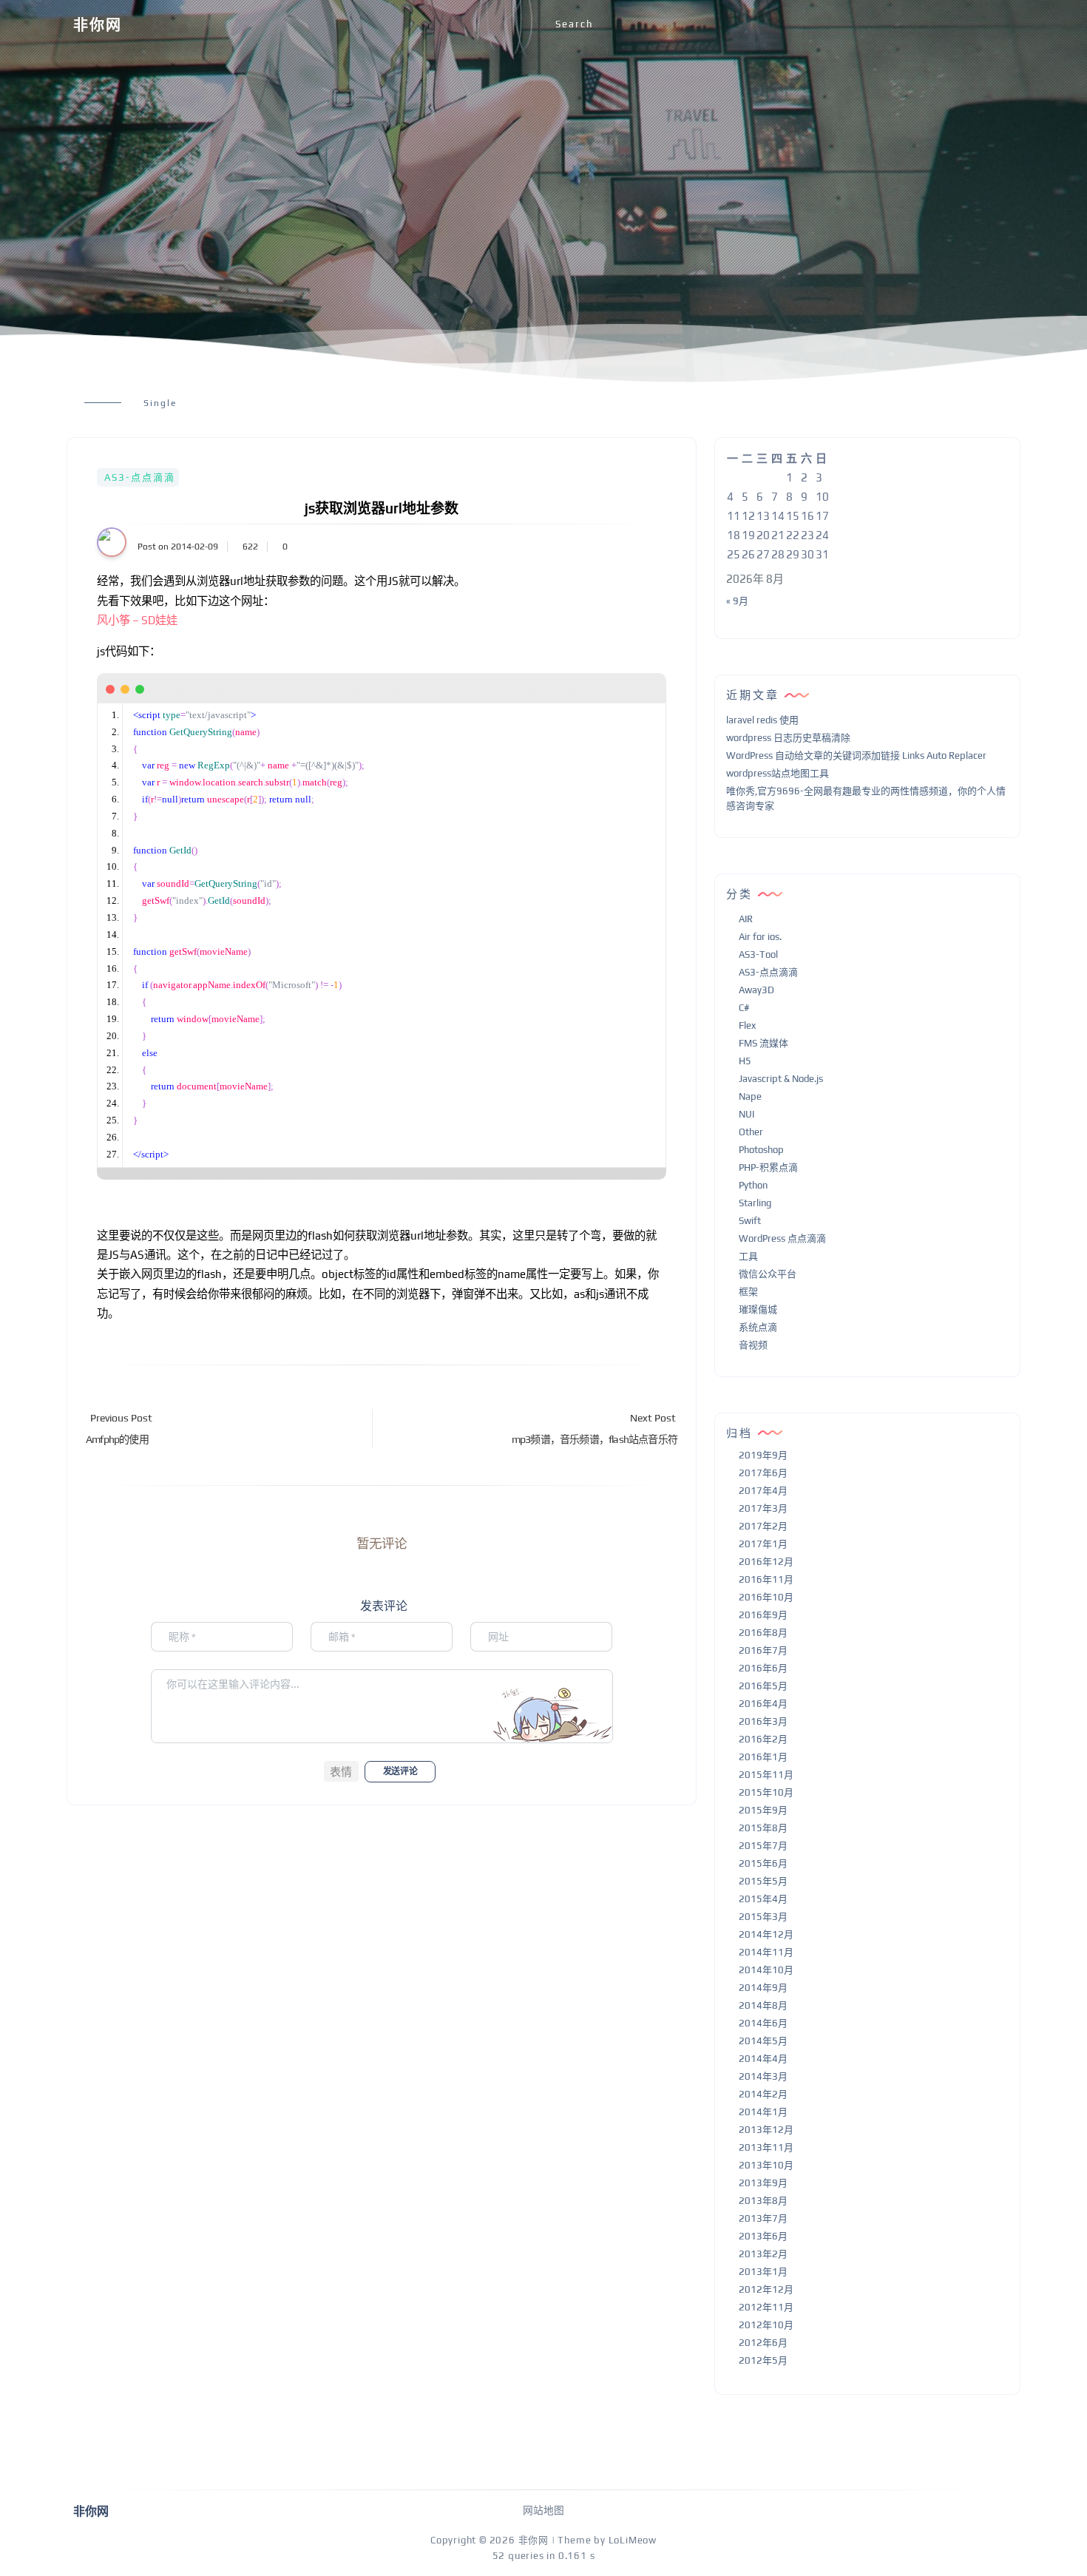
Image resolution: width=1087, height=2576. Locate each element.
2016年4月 (763, 1704)
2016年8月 (763, 1633)
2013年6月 (763, 2236)
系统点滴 (758, 1327)
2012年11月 (766, 2307)
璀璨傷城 (758, 1309)
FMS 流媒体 (763, 1043)
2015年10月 (766, 1792)
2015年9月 (763, 1810)
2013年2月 (763, 2254)
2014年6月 (763, 2023)
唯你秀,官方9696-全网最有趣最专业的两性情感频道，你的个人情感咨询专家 (866, 799)
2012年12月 (766, 2289)
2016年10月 (766, 1597)
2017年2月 (763, 1526)
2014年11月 (766, 1952)
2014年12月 (766, 1934)
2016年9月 (763, 1615)
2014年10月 (766, 1970)
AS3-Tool (758, 954)
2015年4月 (763, 1899)
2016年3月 (763, 1721)
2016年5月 (763, 1686)
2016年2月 (763, 1739)
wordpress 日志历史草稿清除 (788, 738)
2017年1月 (763, 1544)
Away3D (756, 990)
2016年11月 (766, 1579)
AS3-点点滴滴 (140, 477)
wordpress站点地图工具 (778, 773)
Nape (750, 1096)
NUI (746, 1114)
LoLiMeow (633, 2540)
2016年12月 (766, 1562)
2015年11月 (766, 1775)
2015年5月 (763, 1881)
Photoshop (761, 1150)
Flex (747, 1025)
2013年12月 (766, 2130)
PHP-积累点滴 (768, 1167)
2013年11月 (766, 2147)
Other (751, 1132)
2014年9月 (763, 1988)
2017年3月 (763, 1508)
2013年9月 (763, 2183)
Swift (750, 1221)
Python (753, 1185)
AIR (746, 919)
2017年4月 (763, 1491)
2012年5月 (763, 2360)
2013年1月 (763, 2272)
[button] (341, 1771)
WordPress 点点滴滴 (782, 1238)
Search (574, 24)
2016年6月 (763, 1668)
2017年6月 (763, 1473)
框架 (748, 1292)
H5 (745, 1061)
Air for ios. (760, 937)
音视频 (753, 1345)
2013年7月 (763, 2218)
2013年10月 (766, 2165)
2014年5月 (763, 2041)
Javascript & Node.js (781, 1079)
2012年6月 (763, 2343)
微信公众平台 (768, 1274)
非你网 (98, 25)
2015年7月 (763, 1846)
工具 (748, 1256)
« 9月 (737, 601)
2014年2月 (763, 2094)
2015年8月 (763, 1828)
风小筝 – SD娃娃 (137, 620)
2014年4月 (763, 2059)
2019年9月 (763, 1455)
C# (744, 1008)
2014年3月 (763, 2076)
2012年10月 (766, 2325)
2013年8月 (763, 2201)
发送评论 (400, 1771)
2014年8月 (763, 2005)
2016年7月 (763, 1650)
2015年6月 (763, 1863)
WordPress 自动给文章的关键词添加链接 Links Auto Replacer (856, 755)
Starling (755, 1203)
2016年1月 (763, 1757)
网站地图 (543, 2510)
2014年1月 (763, 2112)
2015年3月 (763, 1917)
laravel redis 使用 (762, 720)
